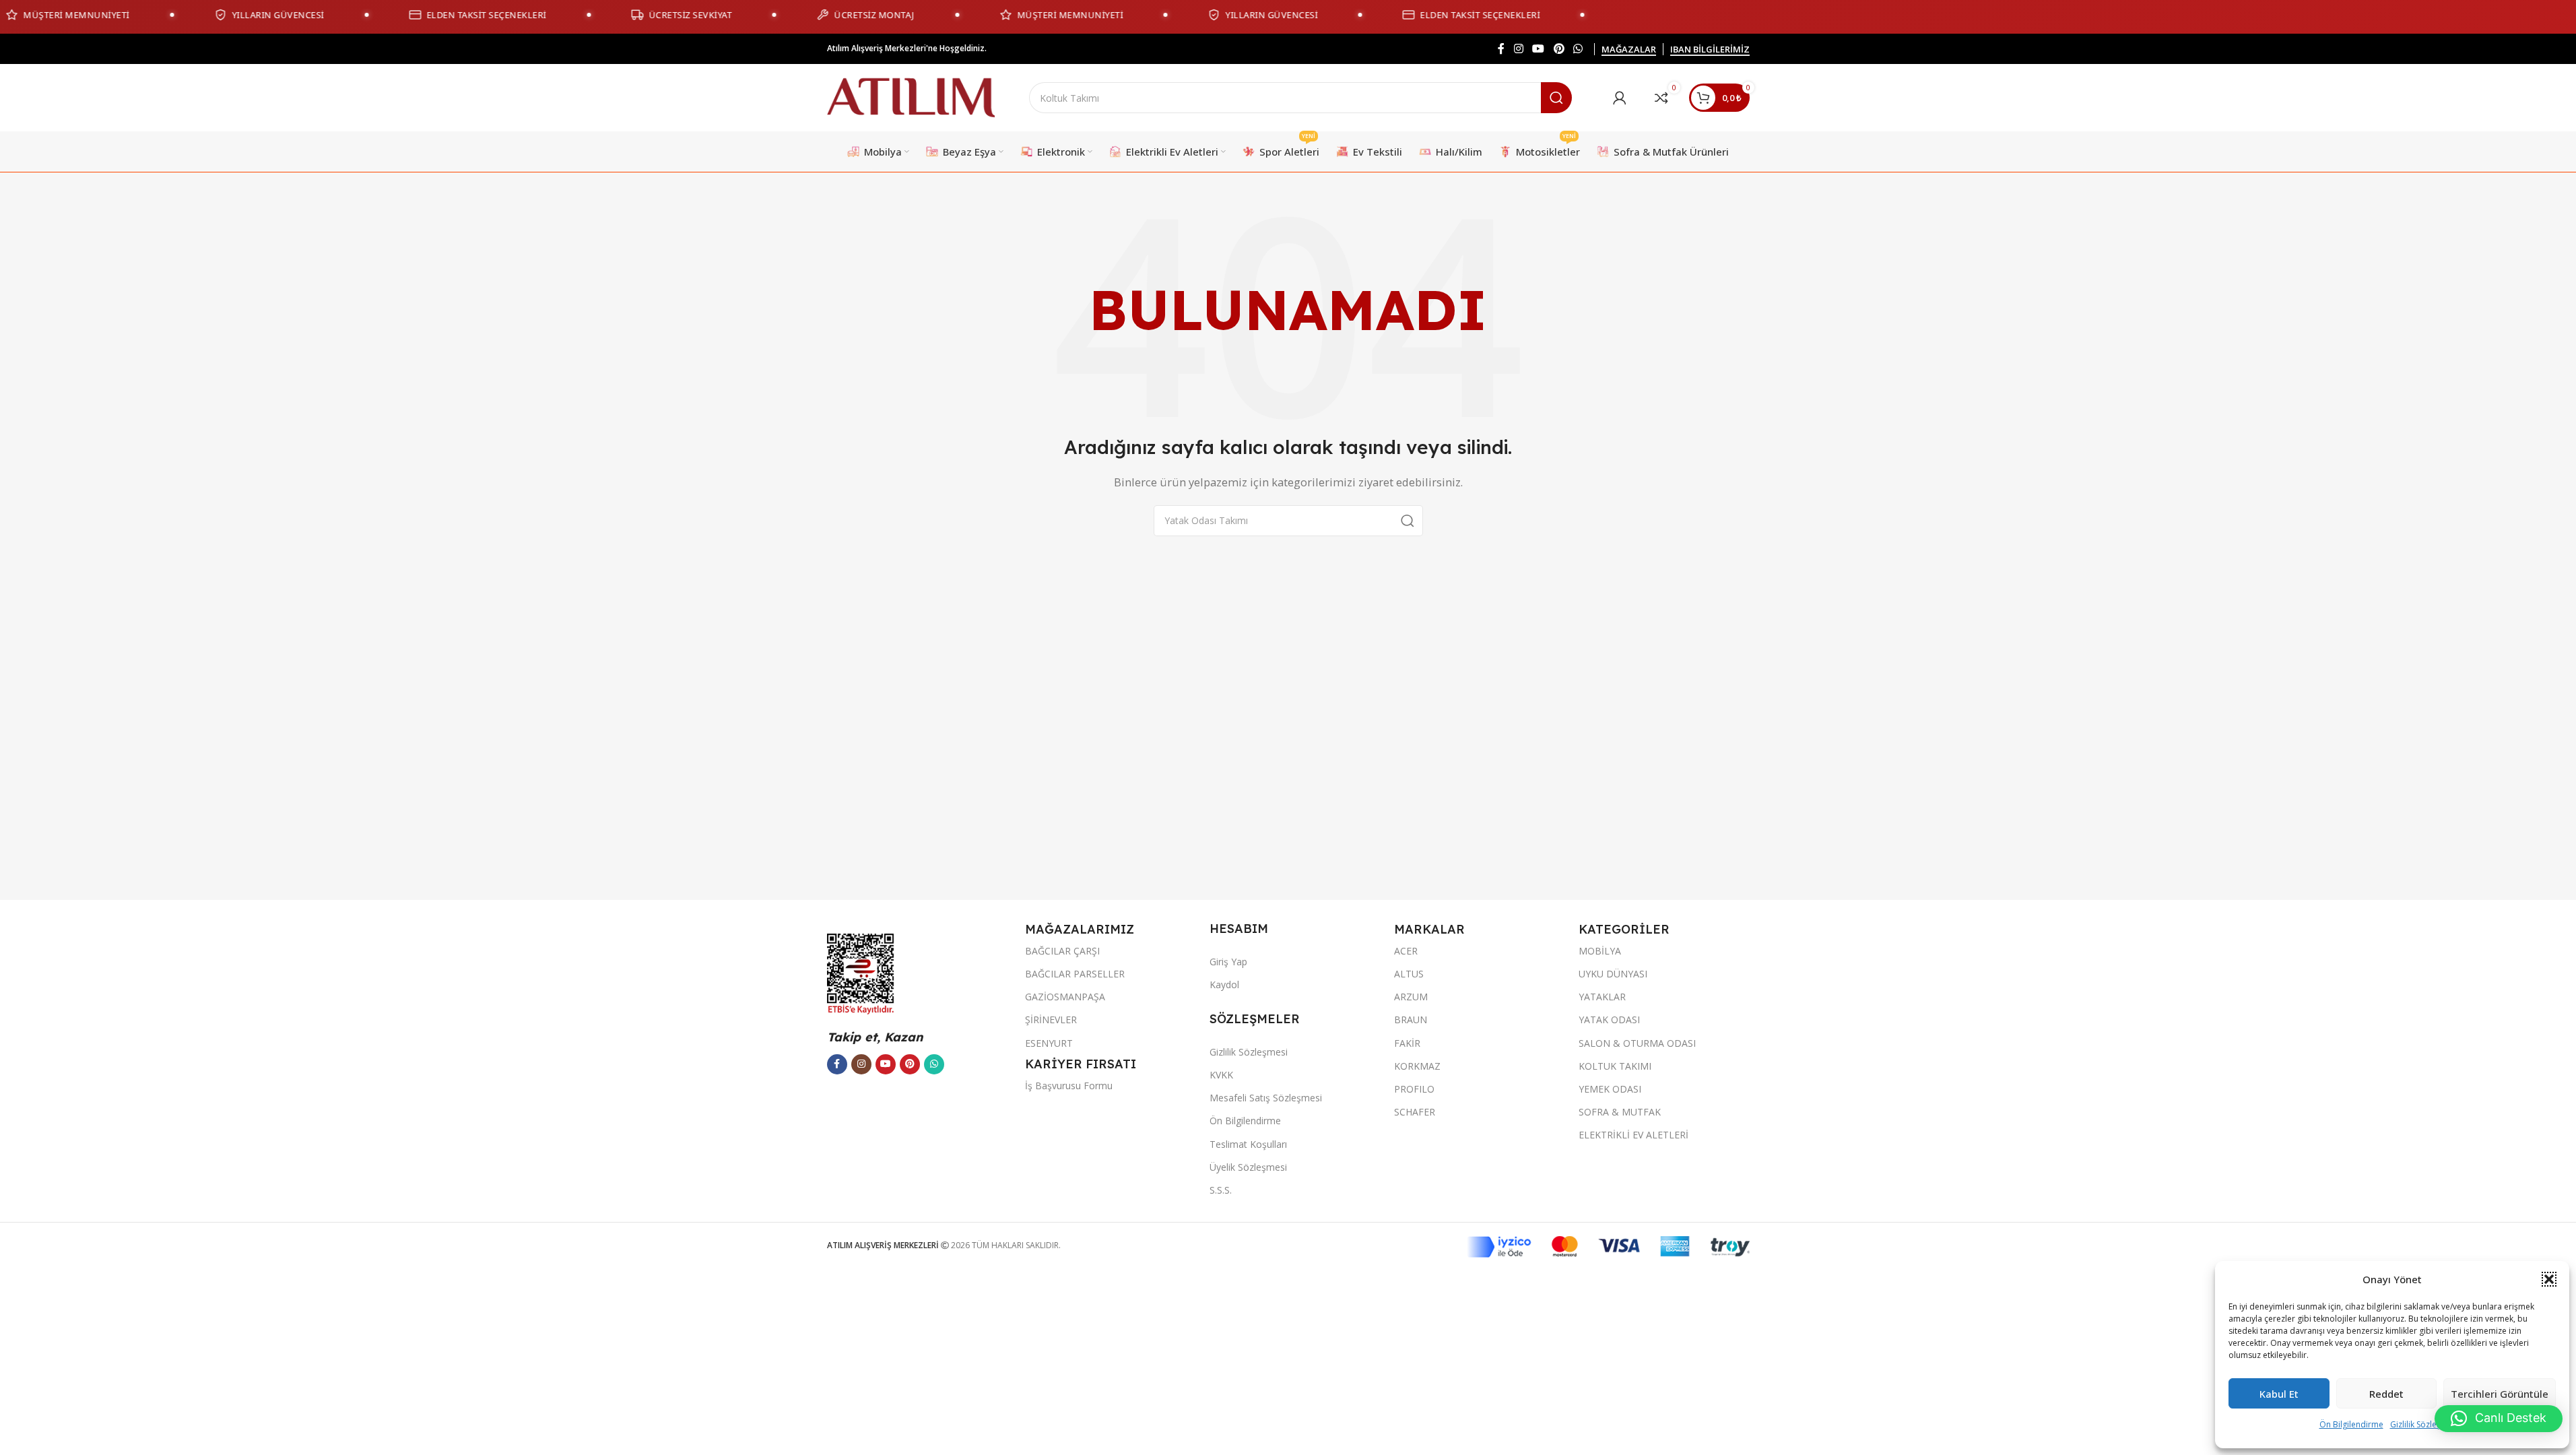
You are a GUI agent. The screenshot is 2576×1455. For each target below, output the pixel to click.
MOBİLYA (1600, 951)
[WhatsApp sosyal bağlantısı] (1578, 48)
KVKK (1221, 1075)
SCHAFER (1415, 1112)
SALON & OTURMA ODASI (1637, 1043)
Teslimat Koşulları (1248, 1144)
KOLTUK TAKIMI (1615, 1066)
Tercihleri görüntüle (2500, 1394)
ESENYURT (1049, 1043)
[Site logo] (911, 96)
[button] (2549, 1279)
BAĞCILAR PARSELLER (1075, 974)
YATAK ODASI (1609, 1020)
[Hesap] (1620, 98)
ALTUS (1409, 974)
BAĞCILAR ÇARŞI (1062, 951)
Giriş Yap (1228, 962)
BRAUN (1411, 1020)
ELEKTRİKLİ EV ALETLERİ (1633, 1135)
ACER (1406, 951)
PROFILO (1414, 1089)
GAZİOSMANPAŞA (1065, 997)
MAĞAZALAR (1629, 50)
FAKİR (1407, 1043)
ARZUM (1411, 997)
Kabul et (2279, 1394)
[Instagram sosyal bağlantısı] (1518, 48)
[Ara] (1556, 98)
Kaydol (1224, 984)
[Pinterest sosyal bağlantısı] (1559, 48)
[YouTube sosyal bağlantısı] (1539, 48)
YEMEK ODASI (1610, 1089)
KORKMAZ (1417, 1066)
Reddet (2386, 1394)
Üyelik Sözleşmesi (1248, 1167)
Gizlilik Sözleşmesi (2424, 1424)
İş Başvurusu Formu (1069, 1086)
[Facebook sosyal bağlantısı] (1501, 48)
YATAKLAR (1602, 997)
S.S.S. (1221, 1190)
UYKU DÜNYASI (1613, 974)
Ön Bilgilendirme (2351, 1424)
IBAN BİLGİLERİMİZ (1710, 50)
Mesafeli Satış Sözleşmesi (1266, 1098)
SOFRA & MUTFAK (1620, 1112)
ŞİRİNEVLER (1051, 1020)
